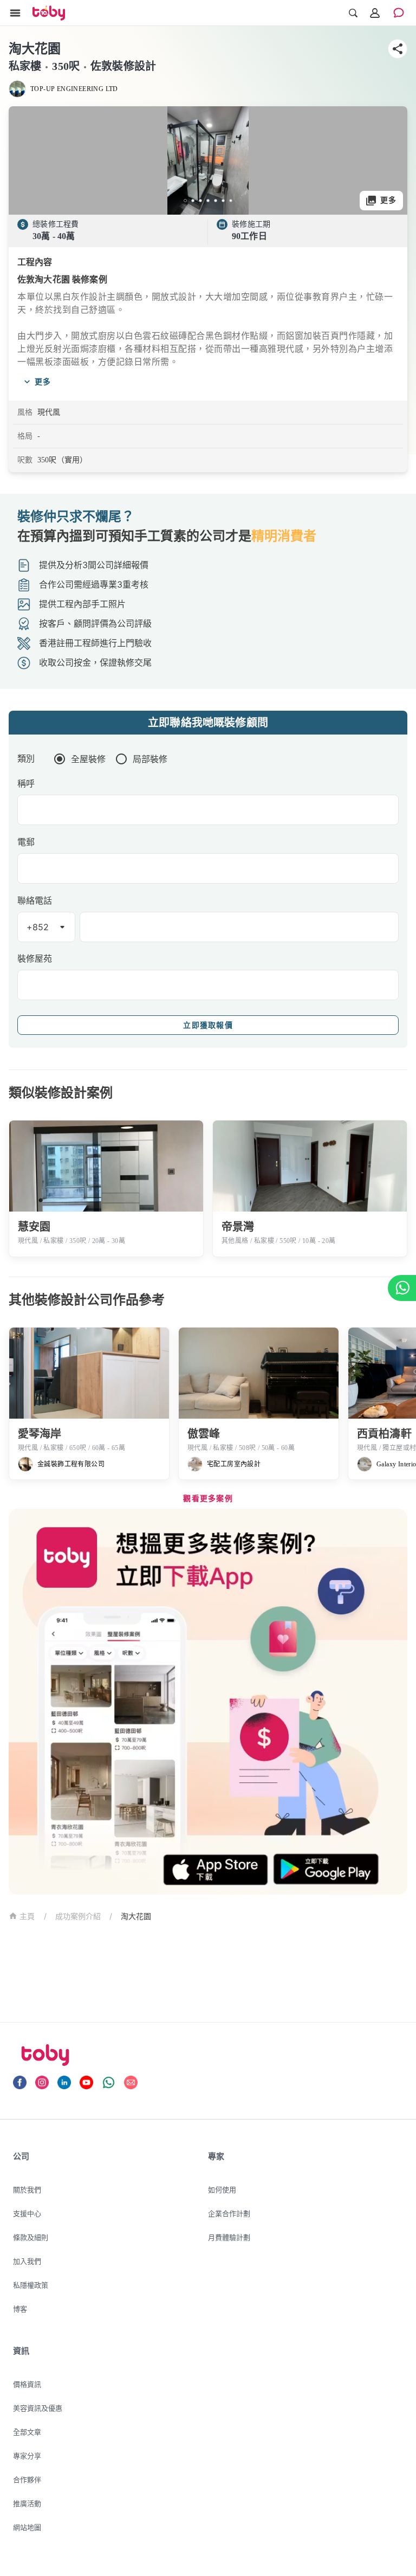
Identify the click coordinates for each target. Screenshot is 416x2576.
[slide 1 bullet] (185, 201)
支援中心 (27, 2213)
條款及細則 (31, 2237)
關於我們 (27, 2189)
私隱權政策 (31, 2285)
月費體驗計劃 (229, 2237)
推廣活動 (27, 2503)
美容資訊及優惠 (38, 2408)
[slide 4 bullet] (208, 201)
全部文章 (27, 2432)
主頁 (27, 1917)
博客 (20, 2309)
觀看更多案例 (208, 1499)
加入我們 (27, 2261)
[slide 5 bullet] (216, 201)
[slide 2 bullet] (193, 201)
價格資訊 (27, 2384)
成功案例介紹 (78, 1916)
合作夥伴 (27, 2480)
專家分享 (27, 2456)
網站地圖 (27, 2527)
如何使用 (222, 2189)
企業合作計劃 (229, 2213)
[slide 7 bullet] (231, 201)
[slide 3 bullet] (200, 201)
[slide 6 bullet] (223, 201)
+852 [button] (38, 927)
